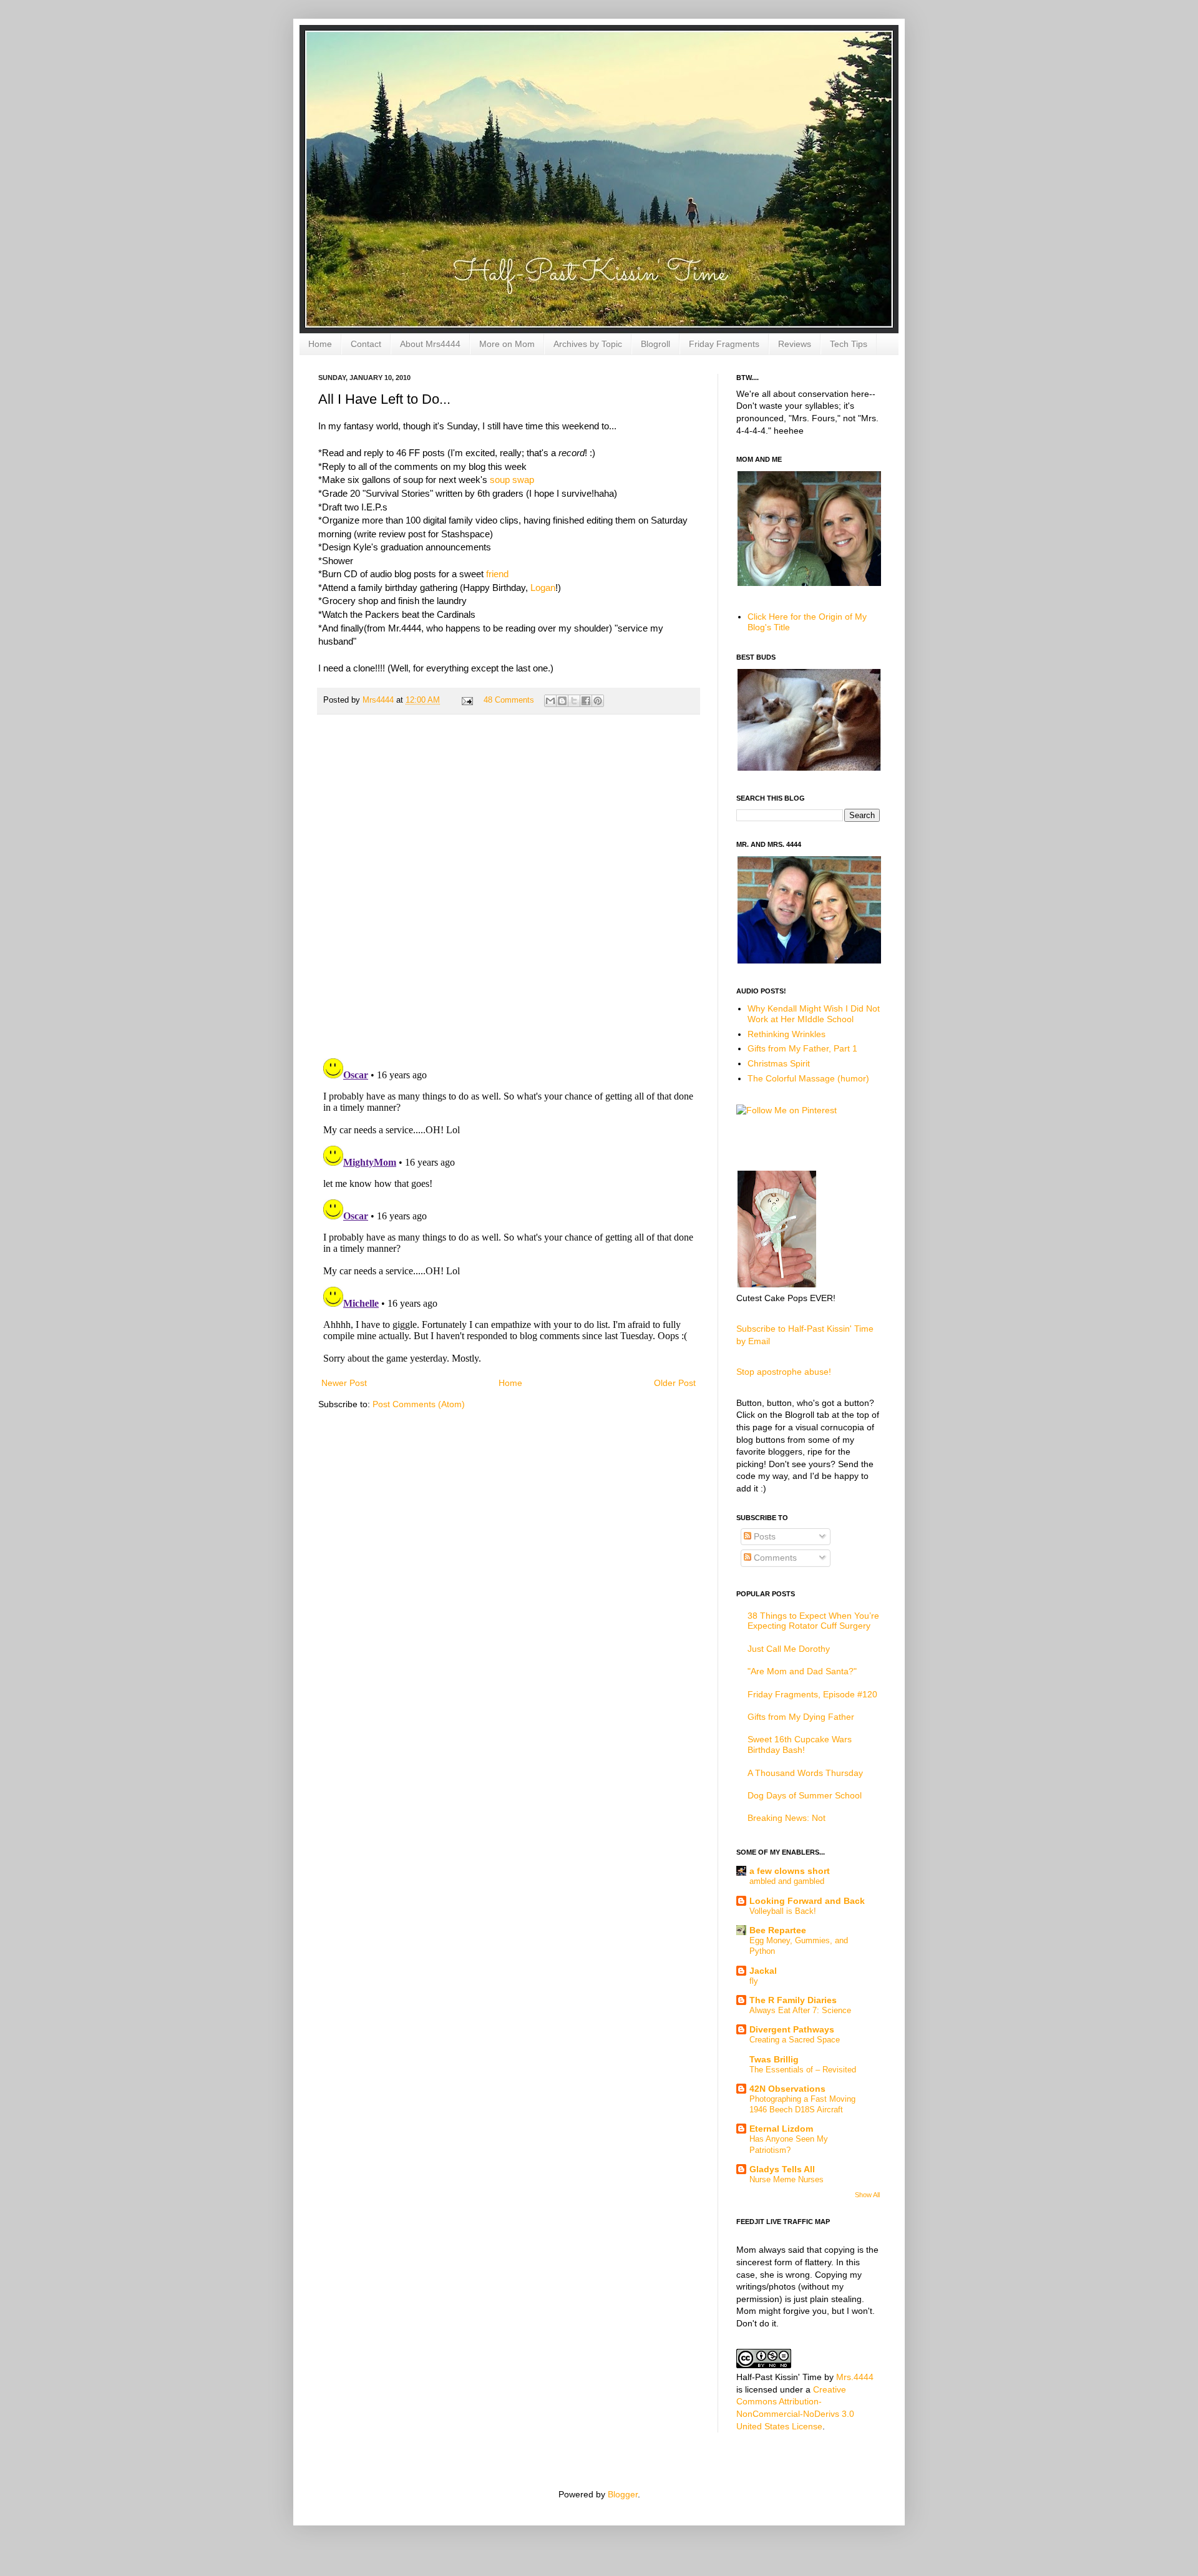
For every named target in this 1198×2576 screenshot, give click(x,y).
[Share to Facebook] (586, 701)
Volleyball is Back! (783, 1911)
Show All (867, 2195)
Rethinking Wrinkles (786, 1034)
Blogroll (655, 344)
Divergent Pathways (792, 2029)
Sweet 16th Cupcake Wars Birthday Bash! (800, 1744)
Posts (763, 1536)
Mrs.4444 (855, 2377)
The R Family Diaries (793, 2000)
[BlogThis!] (562, 701)
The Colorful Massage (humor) (808, 1078)
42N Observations (787, 2089)
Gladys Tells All (782, 2169)
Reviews (795, 344)
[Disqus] (509, 886)
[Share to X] (574, 701)
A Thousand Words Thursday (805, 1773)
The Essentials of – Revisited (803, 2070)
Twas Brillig (774, 2059)
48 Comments (509, 700)
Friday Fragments (724, 344)
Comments (774, 1558)
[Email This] (550, 701)
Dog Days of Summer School (805, 1795)
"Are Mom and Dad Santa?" (802, 1671)
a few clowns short (790, 1871)
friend (496, 574)
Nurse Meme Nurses (786, 2179)
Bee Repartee (778, 1930)
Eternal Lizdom (781, 2129)
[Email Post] (467, 700)
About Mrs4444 (430, 344)
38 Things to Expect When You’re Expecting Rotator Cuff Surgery (813, 1621)
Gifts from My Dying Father (801, 1717)
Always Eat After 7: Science (800, 2010)
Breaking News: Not (786, 1818)
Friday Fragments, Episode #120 (812, 1694)
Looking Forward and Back (807, 1901)
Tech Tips (849, 344)
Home (320, 344)
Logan (543, 588)
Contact (366, 344)
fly (754, 1981)
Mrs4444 (379, 700)
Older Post (675, 1383)
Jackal (763, 1971)
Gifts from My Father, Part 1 (802, 1048)
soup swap (511, 480)
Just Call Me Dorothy (789, 1649)
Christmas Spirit (779, 1063)
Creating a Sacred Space (795, 2040)
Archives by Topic (588, 344)
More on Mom (507, 344)
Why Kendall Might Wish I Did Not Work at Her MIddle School (814, 1014)
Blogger (623, 2494)
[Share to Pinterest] (598, 701)
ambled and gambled (787, 1881)
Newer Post (344, 1383)
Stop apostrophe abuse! (784, 1372)
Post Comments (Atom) (419, 1404)
